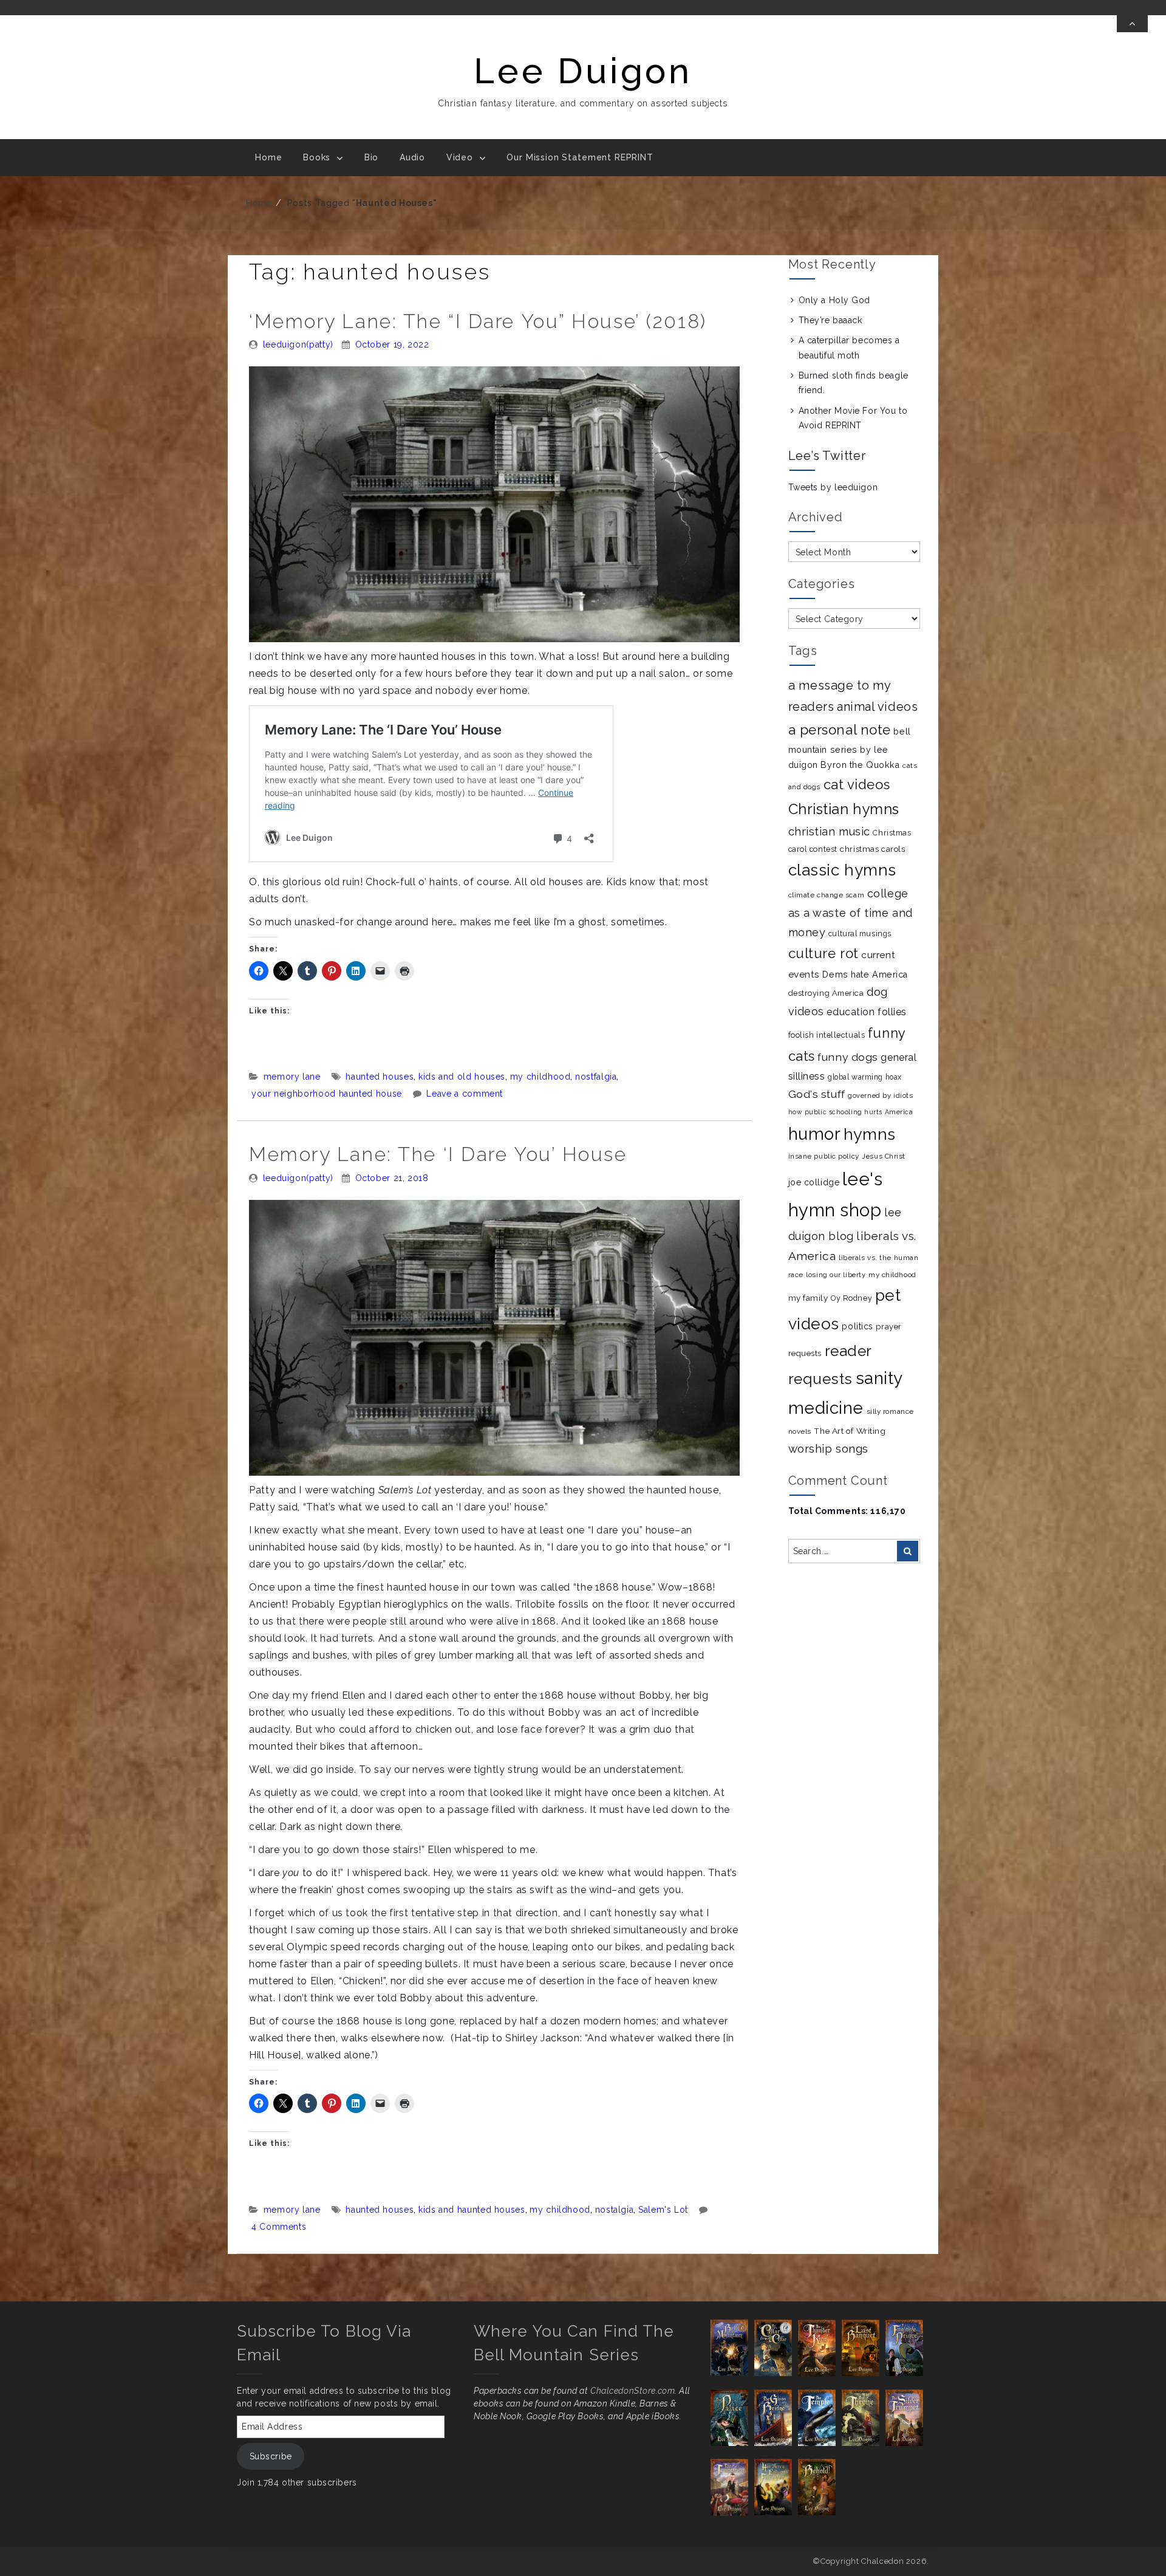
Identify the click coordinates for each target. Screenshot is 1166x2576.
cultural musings (860, 933)
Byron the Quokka (860, 765)
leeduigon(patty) (298, 344)
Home (268, 157)
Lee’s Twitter (827, 456)
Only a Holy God (834, 300)
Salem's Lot (663, 2210)
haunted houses (380, 1077)
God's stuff (817, 1094)
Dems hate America (865, 975)
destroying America (826, 993)
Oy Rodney (851, 1298)
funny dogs (848, 1057)
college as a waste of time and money (851, 913)
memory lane (292, 1077)
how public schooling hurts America (851, 1112)
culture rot (823, 953)
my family (808, 1298)
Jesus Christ (884, 1156)
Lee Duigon (583, 71)
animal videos (877, 707)
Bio (372, 157)
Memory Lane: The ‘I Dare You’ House (438, 1154)
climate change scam (827, 895)
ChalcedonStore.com (632, 2391)
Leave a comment (465, 1094)
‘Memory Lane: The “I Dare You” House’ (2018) (478, 321)
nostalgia (615, 2210)
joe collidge (814, 1182)
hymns (870, 1134)
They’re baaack (830, 320)
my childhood (540, 1077)
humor (815, 1134)
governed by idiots (880, 1095)
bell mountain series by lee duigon (850, 748)
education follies (867, 1012)
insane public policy (824, 1156)
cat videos (857, 784)
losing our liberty (836, 1275)
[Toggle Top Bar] (1132, 24)
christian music (829, 831)
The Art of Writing (850, 1431)
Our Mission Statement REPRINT (580, 157)
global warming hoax (865, 1077)
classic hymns (842, 870)
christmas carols (872, 849)
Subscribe (271, 2456)
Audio (412, 157)
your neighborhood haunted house (327, 1094)
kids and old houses (462, 1077)
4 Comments (279, 2227)
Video (460, 157)
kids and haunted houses (472, 2210)
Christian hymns (844, 809)
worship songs (828, 1448)
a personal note (840, 730)
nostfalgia (596, 1077)
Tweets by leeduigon (833, 487)
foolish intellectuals (827, 1035)
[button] (732, 2348)
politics (857, 1326)
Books (317, 157)
